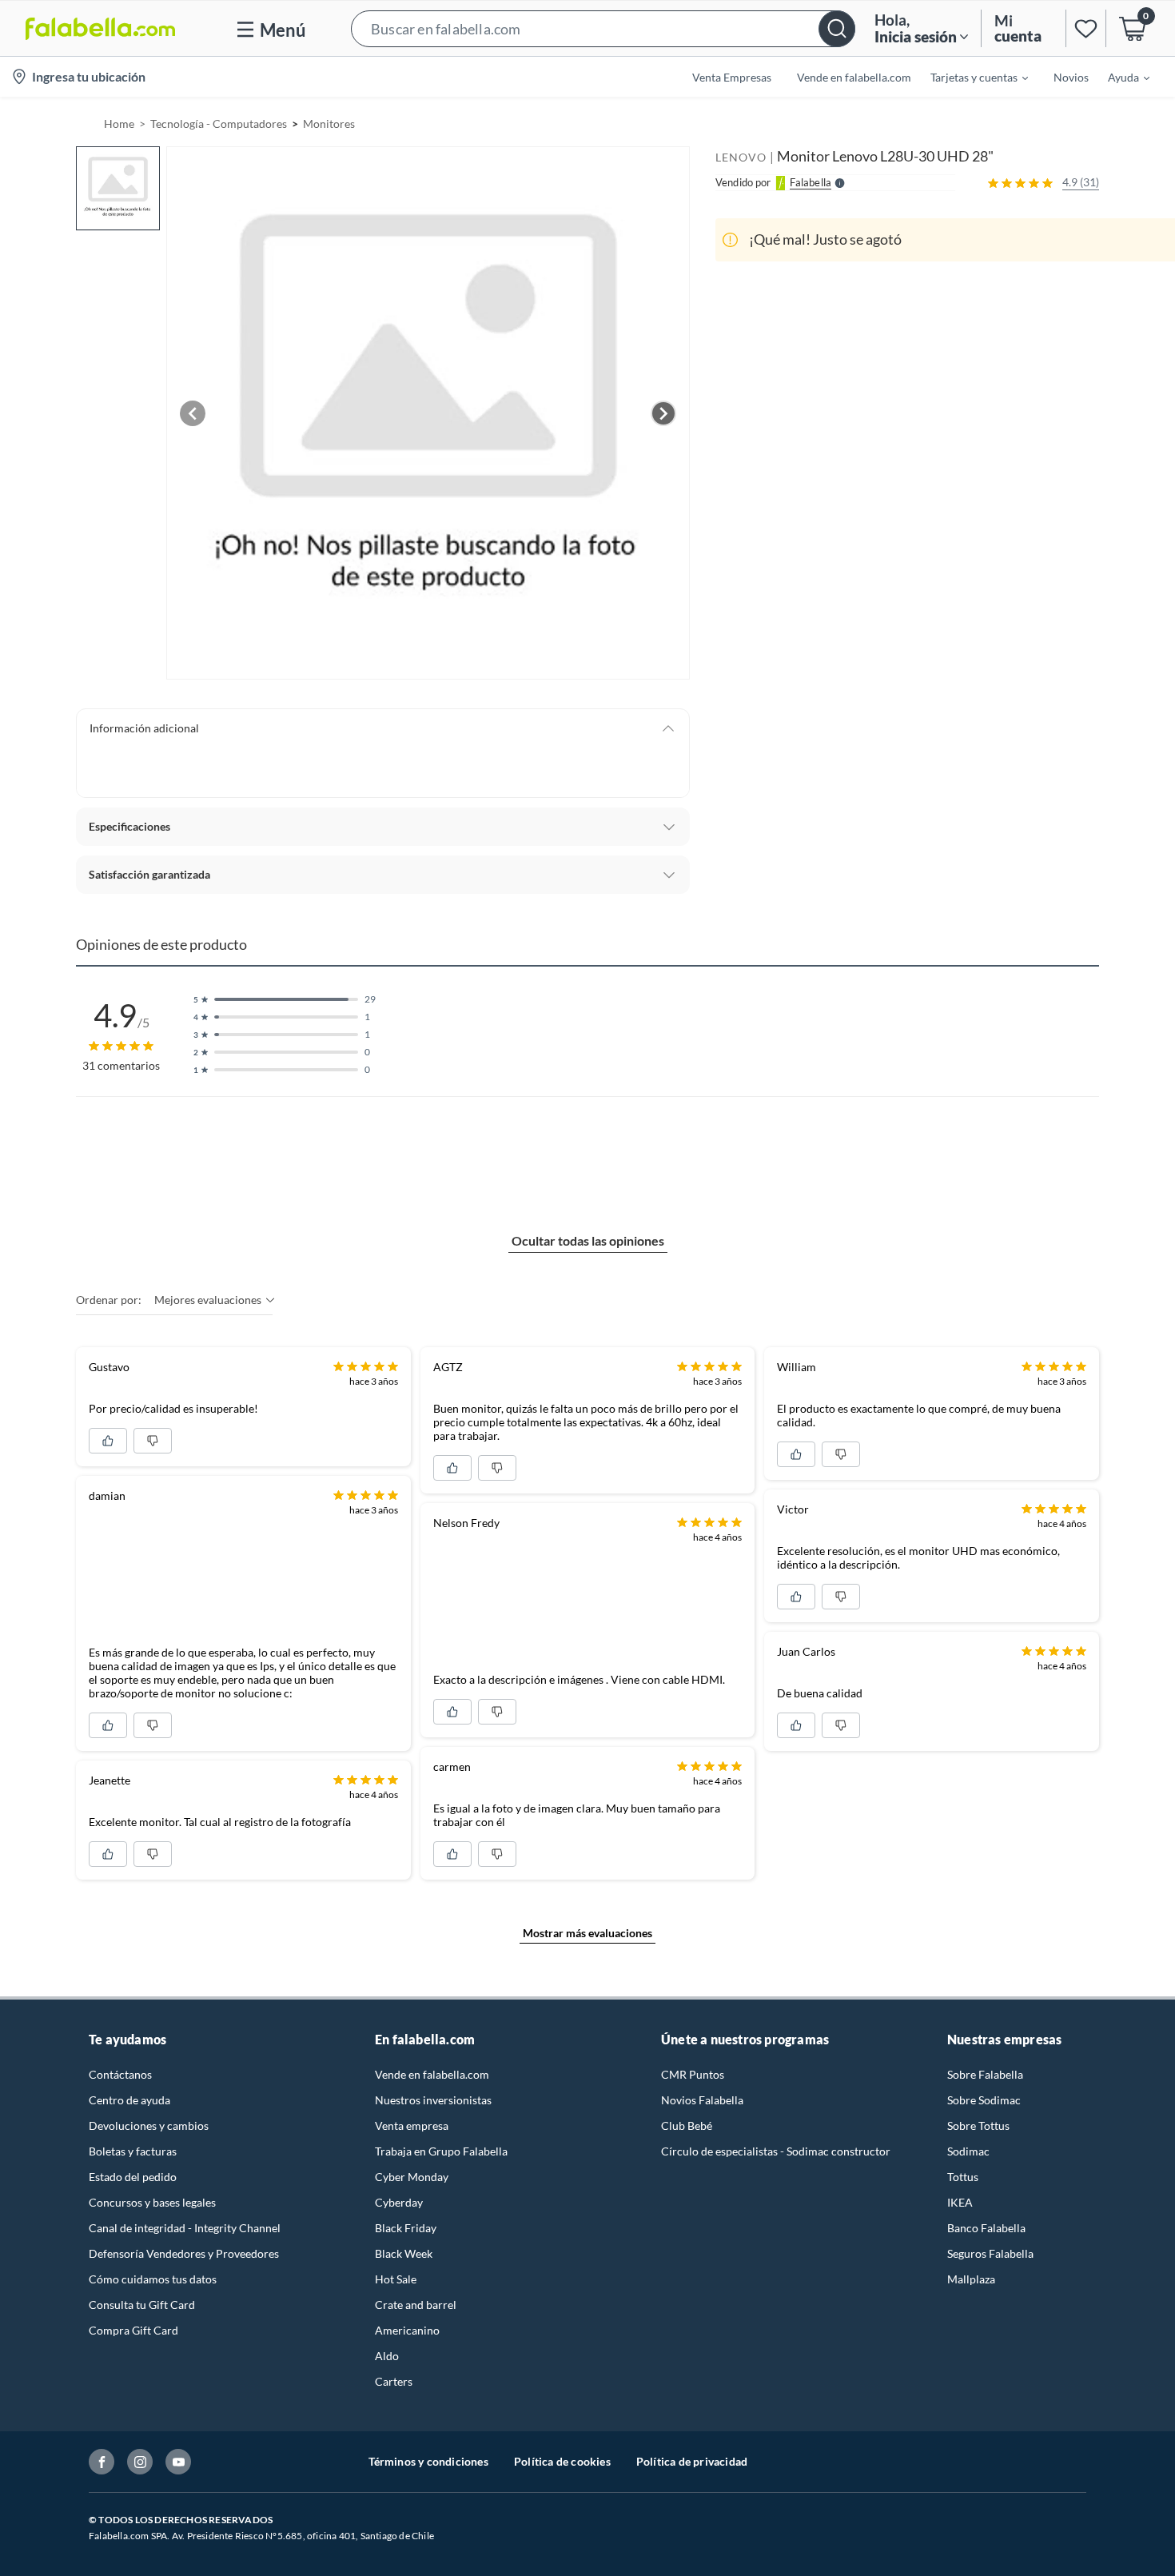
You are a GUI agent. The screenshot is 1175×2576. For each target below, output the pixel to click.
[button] (603, 28)
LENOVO (741, 157)
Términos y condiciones (428, 2461)
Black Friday (406, 2228)
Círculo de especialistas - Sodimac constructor (776, 2151)
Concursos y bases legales (152, 2202)
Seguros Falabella (990, 2253)
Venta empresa (412, 2125)
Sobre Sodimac (984, 2100)
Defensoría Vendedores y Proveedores (184, 2253)
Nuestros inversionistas (433, 2100)
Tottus (963, 2177)
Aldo (387, 2356)
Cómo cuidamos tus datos (153, 2279)
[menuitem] (970, 77)
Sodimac (968, 2151)
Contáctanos (120, 2074)
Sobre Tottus (978, 2125)
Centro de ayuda (129, 2100)
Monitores (329, 124)
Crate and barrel (416, 2305)
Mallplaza (971, 2279)
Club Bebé (687, 2125)
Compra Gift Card (133, 2330)
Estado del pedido (133, 2177)
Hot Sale (396, 2279)
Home (119, 124)
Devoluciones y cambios (149, 2125)
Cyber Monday (412, 2177)
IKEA (960, 2202)
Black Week (404, 2253)
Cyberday (399, 2202)
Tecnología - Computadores (219, 124)
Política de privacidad (692, 2461)
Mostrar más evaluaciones (587, 1933)
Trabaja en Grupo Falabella (441, 2151)
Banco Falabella (986, 2228)
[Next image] (663, 413)
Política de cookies (562, 2461)
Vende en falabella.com (432, 2074)
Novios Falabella (702, 2100)
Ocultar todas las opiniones (588, 1240)
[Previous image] (193, 413)
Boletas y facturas (133, 2151)
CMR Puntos (693, 2074)
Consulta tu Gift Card (142, 2305)
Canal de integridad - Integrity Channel (185, 2228)
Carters (394, 2381)
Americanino (407, 2330)
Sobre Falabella (985, 2074)
